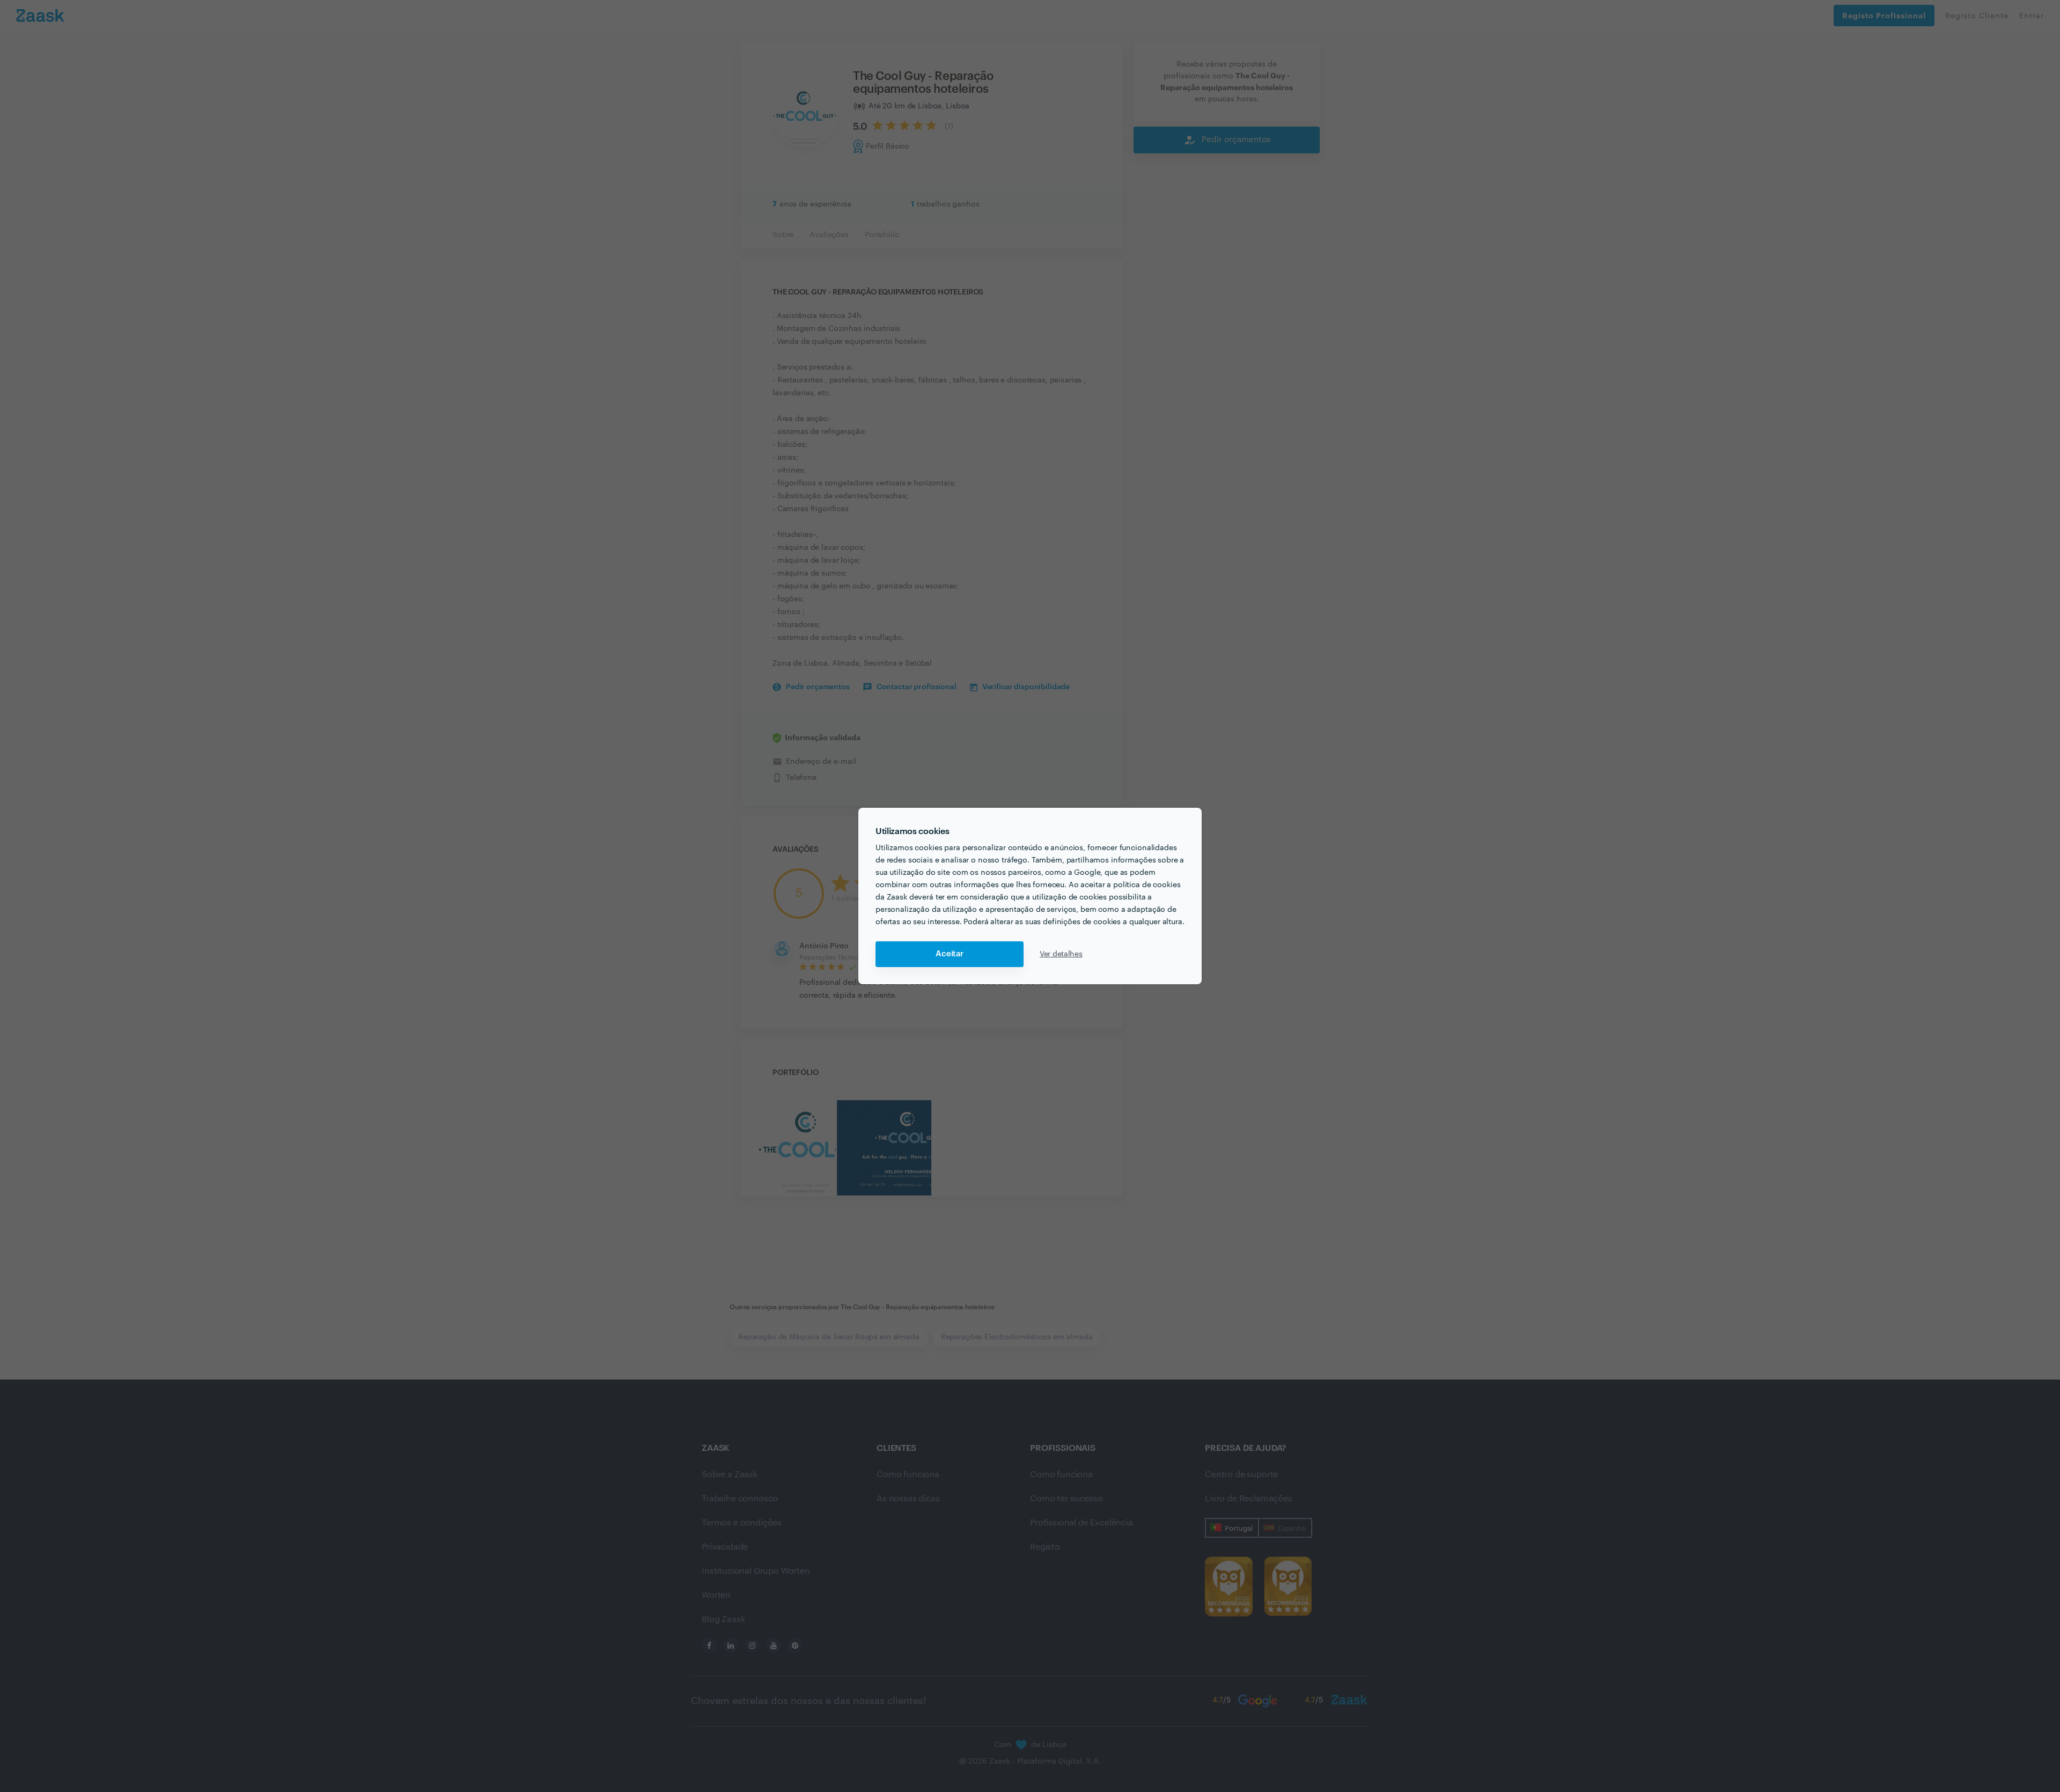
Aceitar (950, 954)
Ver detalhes (1061, 954)
